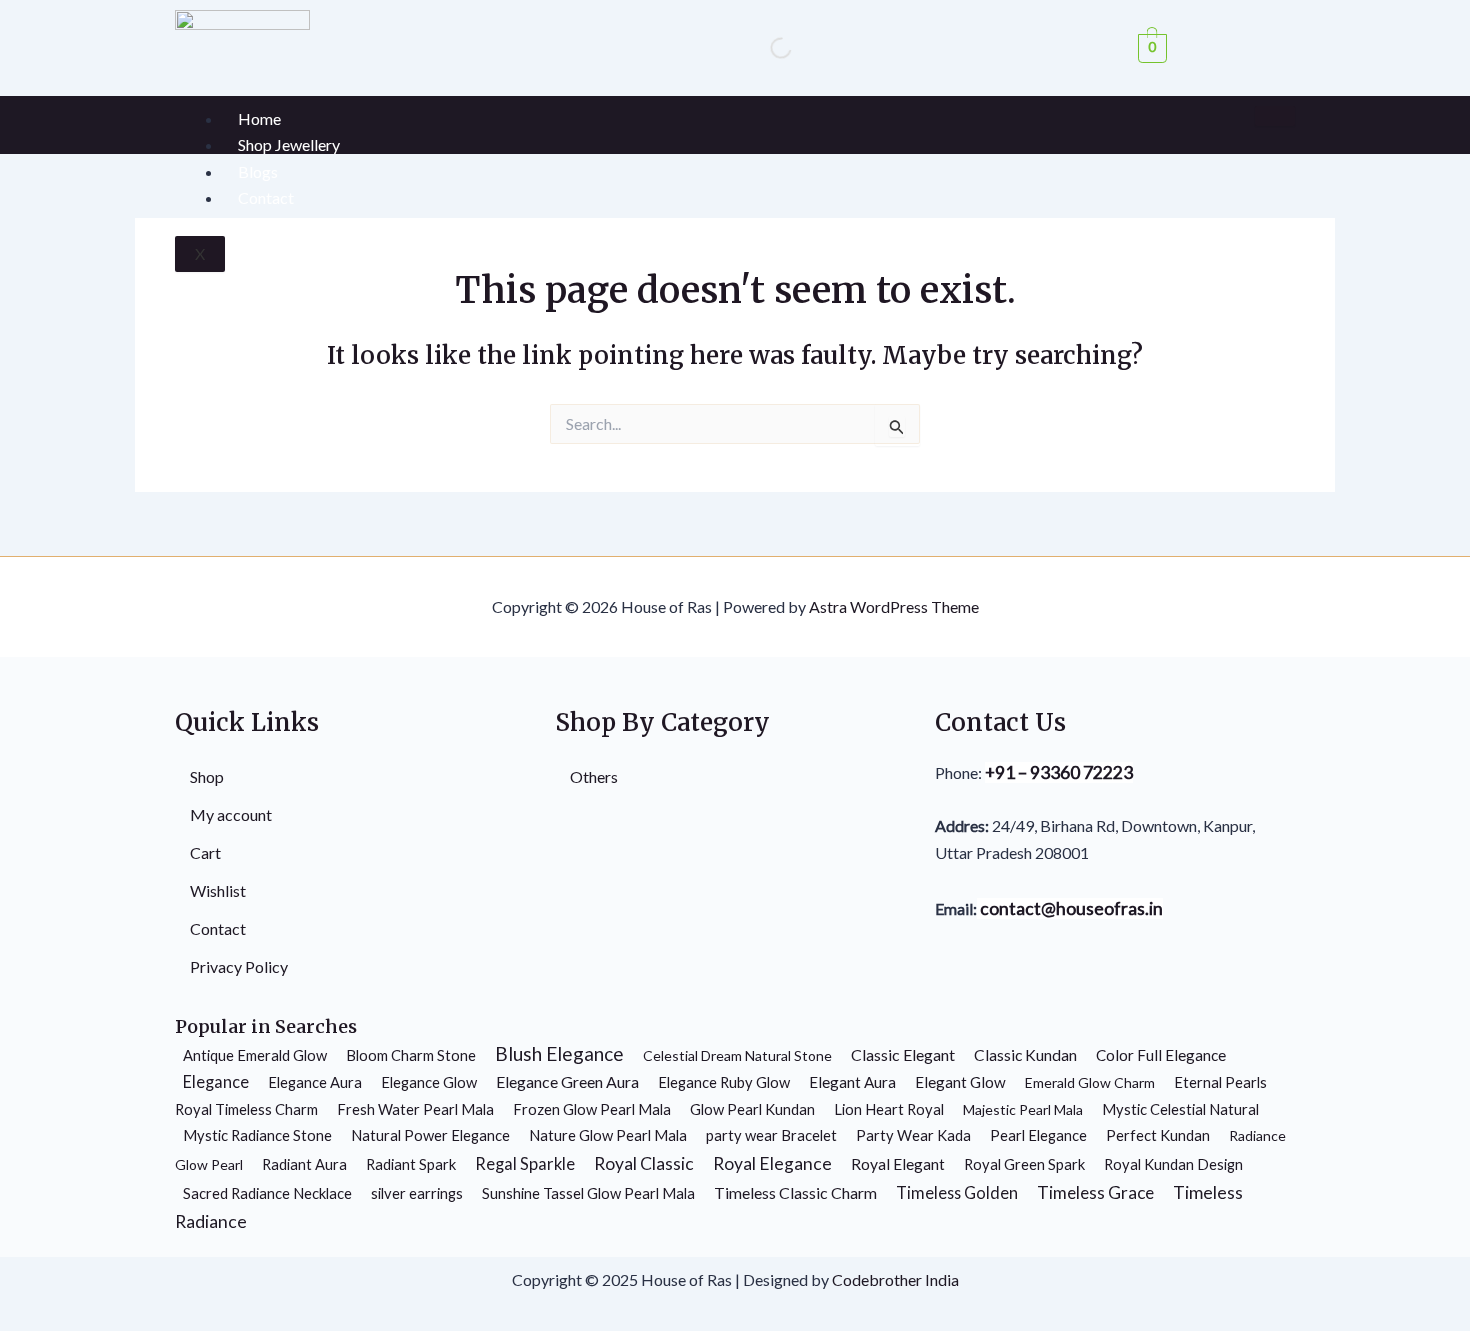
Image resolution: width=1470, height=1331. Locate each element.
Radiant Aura (304, 1164)
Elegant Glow (960, 1082)
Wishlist (218, 890)
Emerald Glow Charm (1090, 1082)
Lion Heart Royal (889, 1109)
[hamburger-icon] (1275, 116)
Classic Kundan (1025, 1055)
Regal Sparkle (525, 1164)
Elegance (216, 1081)
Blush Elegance (559, 1053)
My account (231, 814)
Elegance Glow (429, 1082)
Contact (266, 197)
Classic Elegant (903, 1054)
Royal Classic (644, 1163)
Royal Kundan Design (1173, 1164)
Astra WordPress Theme (894, 606)
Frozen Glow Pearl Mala (592, 1109)
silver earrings (417, 1193)
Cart (205, 852)
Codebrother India (895, 1279)
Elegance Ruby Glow (724, 1082)
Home (259, 118)
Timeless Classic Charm (795, 1192)
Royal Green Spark (1024, 1164)
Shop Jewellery (289, 144)
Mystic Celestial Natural (1180, 1109)
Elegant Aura (852, 1082)
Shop (207, 776)
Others (594, 776)
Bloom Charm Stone (411, 1055)
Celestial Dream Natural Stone (737, 1055)
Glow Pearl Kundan (752, 1109)
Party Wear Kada (913, 1135)
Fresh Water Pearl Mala (415, 1109)
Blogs (258, 171)
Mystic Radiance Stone (257, 1135)
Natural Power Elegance (430, 1135)
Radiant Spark (411, 1164)
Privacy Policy (239, 966)
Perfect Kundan (1158, 1135)
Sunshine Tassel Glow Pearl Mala (588, 1193)
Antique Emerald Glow (255, 1055)
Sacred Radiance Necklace (267, 1193)
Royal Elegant (898, 1164)
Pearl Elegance (1038, 1135)
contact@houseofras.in (1070, 908)
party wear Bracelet (771, 1135)
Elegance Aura (315, 1082)
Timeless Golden (957, 1192)
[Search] (764, 48)
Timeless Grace (1095, 1192)
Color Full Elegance (1161, 1055)
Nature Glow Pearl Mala (608, 1135)
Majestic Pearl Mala (1023, 1109)
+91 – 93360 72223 (1059, 772)
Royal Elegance (772, 1163)
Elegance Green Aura (567, 1081)
